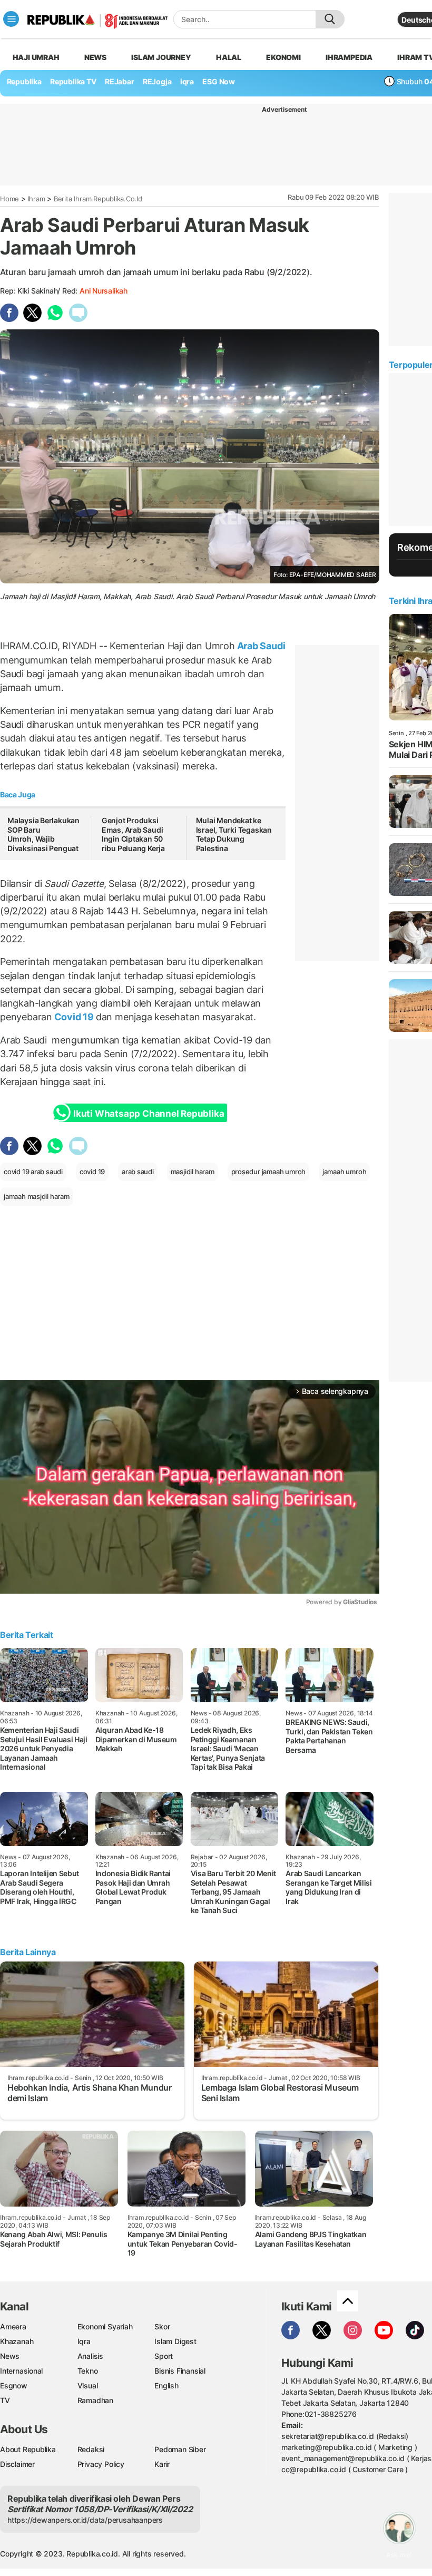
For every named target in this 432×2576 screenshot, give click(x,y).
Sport (164, 2356)
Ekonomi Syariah (105, 2326)
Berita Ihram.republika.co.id (98, 199)
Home (9, 199)
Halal (229, 57)
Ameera (13, 2326)
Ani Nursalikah (104, 291)
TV (5, 2400)
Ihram (37, 199)
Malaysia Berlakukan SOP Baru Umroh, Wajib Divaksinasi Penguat (44, 834)
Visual (88, 2385)
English (166, 2385)
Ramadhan (95, 2400)
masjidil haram (193, 1172)
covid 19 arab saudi (33, 1172)
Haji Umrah (36, 57)
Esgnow (14, 2385)
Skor (162, 2326)
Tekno (88, 2371)
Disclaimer (17, 2464)
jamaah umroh (344, 1172)
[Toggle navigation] (11, 19)
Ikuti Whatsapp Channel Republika (149, 1114)
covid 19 (92, 1172)
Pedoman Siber (180, 2449)
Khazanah (17, 2341)
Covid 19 (74, 1017)
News (95, 57)
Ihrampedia (349, 57)
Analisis (90, 2356)
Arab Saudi (260, 646)
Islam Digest (175, 2341)
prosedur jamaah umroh (269, 1172)
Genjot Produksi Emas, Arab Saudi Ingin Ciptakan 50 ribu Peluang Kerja (133, 834)
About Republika (28, 2449)
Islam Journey (161, 57)
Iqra (84, 2341)
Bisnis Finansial (180, 2371)
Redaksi (91, 2449)
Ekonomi (283, 57)
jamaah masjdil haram (37, 1196)
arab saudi (138, 1172)
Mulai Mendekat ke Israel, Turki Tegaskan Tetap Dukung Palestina (234, 834)
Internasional (21, 2371)
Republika (24, 81)
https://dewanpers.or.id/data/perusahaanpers (85, 2520)
